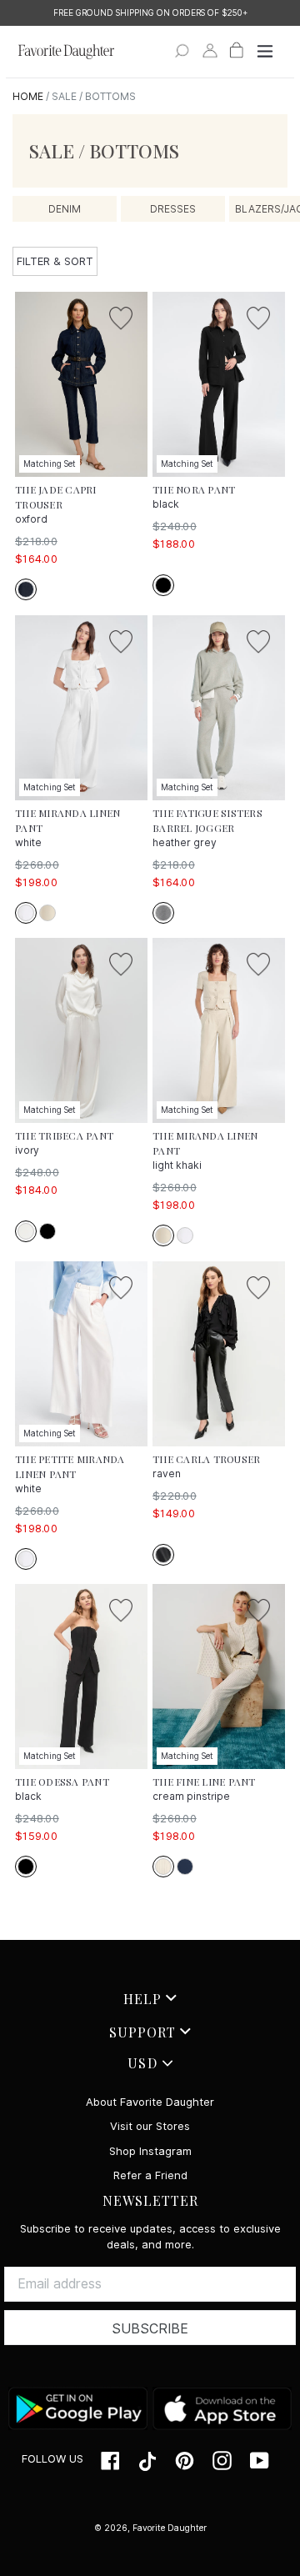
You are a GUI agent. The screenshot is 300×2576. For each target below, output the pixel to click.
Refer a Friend (150, 2175)
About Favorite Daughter (150, 2102)
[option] (150, 13)
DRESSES (173, 209)
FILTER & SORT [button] (55, 261)
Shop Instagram (150, 2151)
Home (28, 96)
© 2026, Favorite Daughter (150, 2528)
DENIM (65, 209)
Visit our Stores (150, 2126)
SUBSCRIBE (150, 2329)
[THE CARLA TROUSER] (219, 1354)
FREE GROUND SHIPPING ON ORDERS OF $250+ (150, 13)
